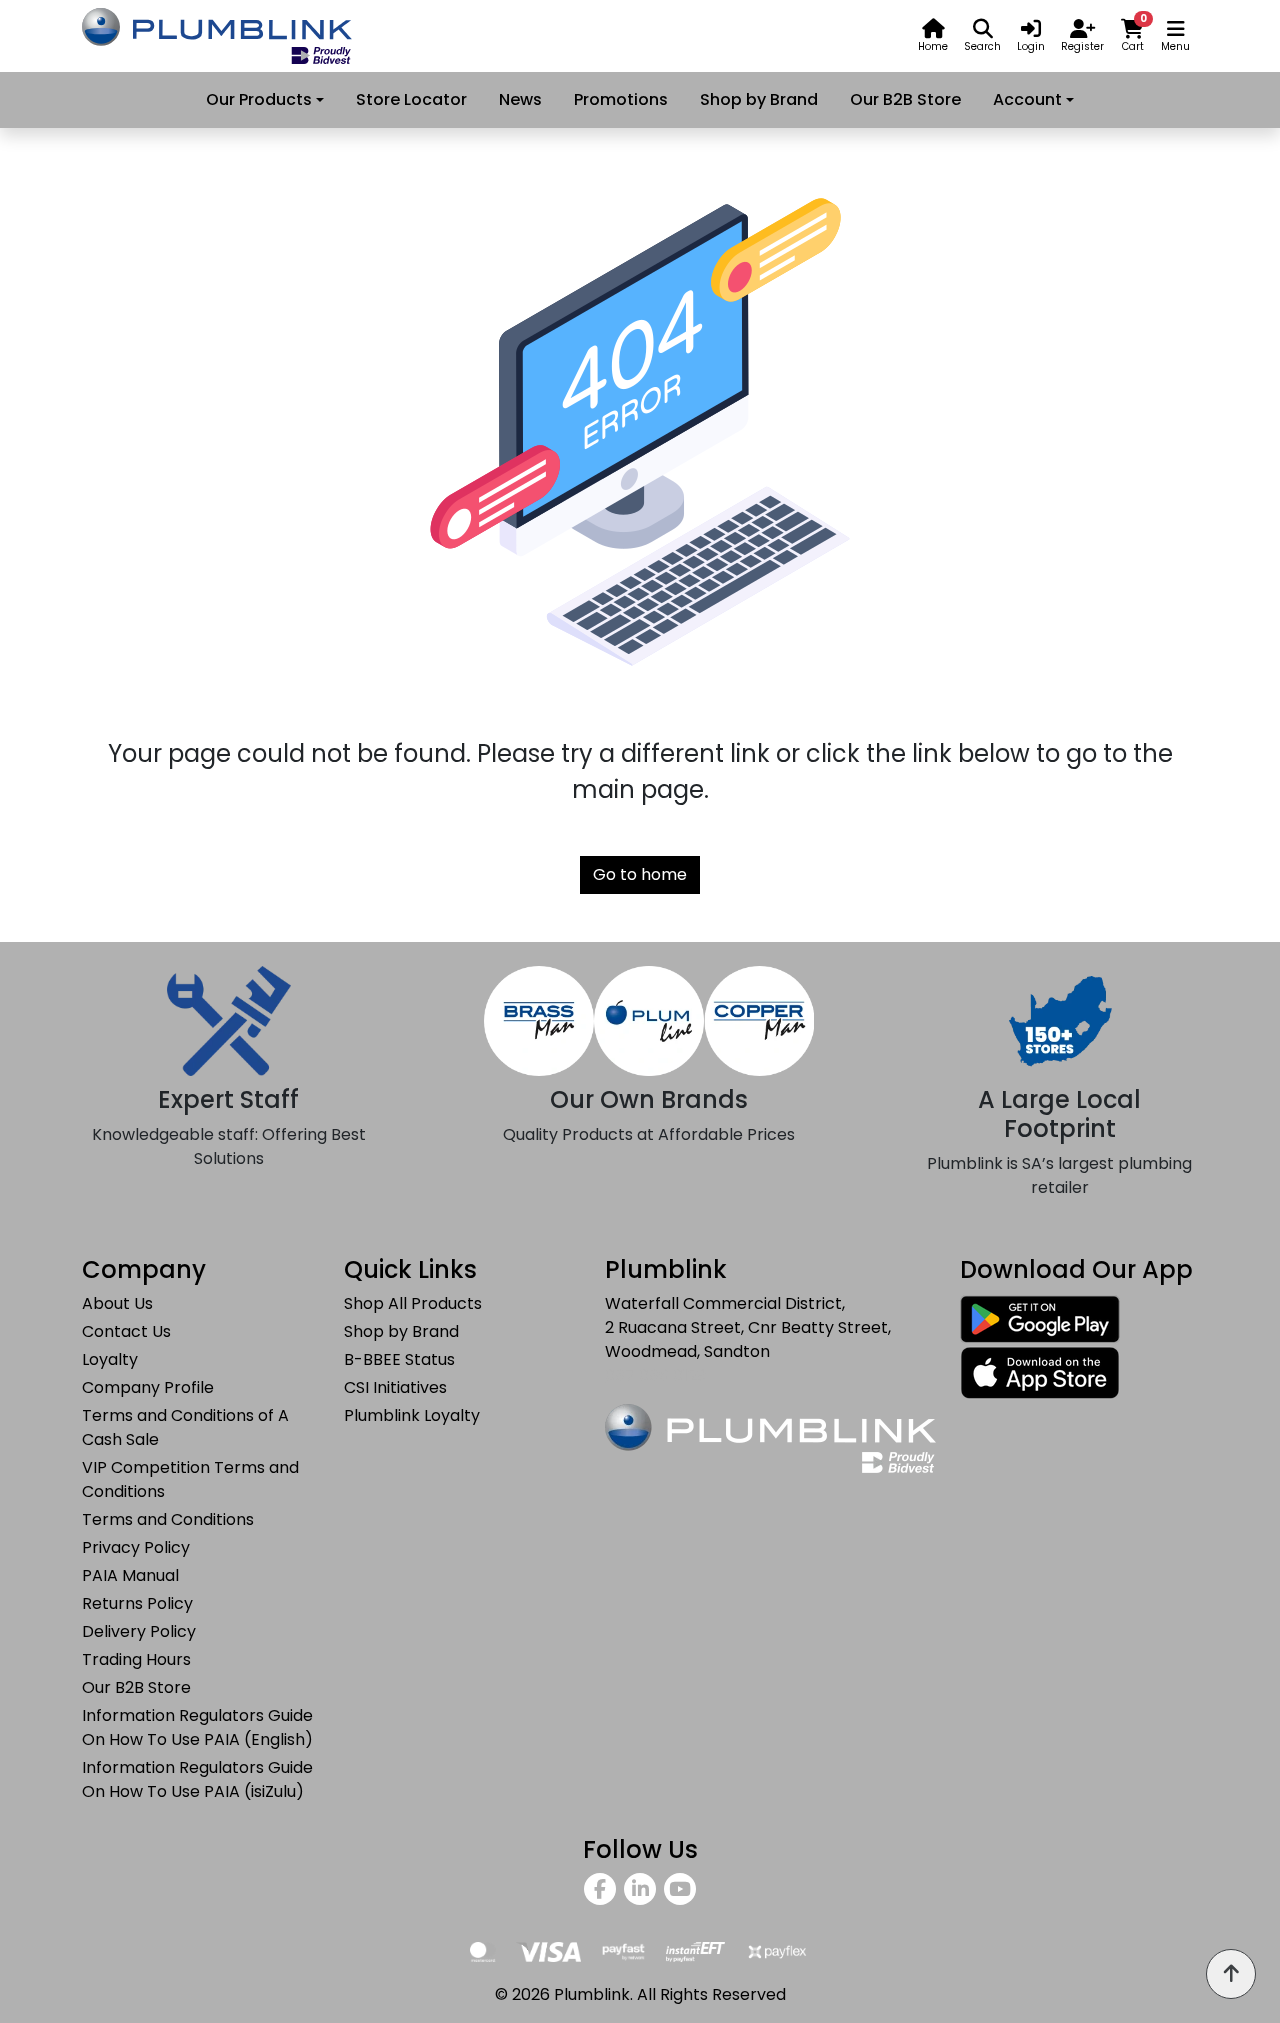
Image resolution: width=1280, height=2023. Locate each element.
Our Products (259, 99)
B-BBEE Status (399, 1359)
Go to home (640, 874)
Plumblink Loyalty (412, 1415)
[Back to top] (1231, 1974)
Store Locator (411, 99)
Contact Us (126, 1331)
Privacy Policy (136, 1547)
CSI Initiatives (395, 1387)
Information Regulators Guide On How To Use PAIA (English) (197, 1727)
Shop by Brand (759, 99)
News (520, 99)
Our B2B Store (905, 99)
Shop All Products (413, 1303)
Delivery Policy (139, 1631)
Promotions (621, 99)
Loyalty (110, 1359)
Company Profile (148, 1387)
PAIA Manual (130, 1575)
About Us (117, 1303)
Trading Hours (136, 1659)
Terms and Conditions (168, 1519)
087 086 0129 (655, 1375)
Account (1027, 99)
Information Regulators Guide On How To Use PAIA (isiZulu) (197, 1779)
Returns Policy (137, 1603)
